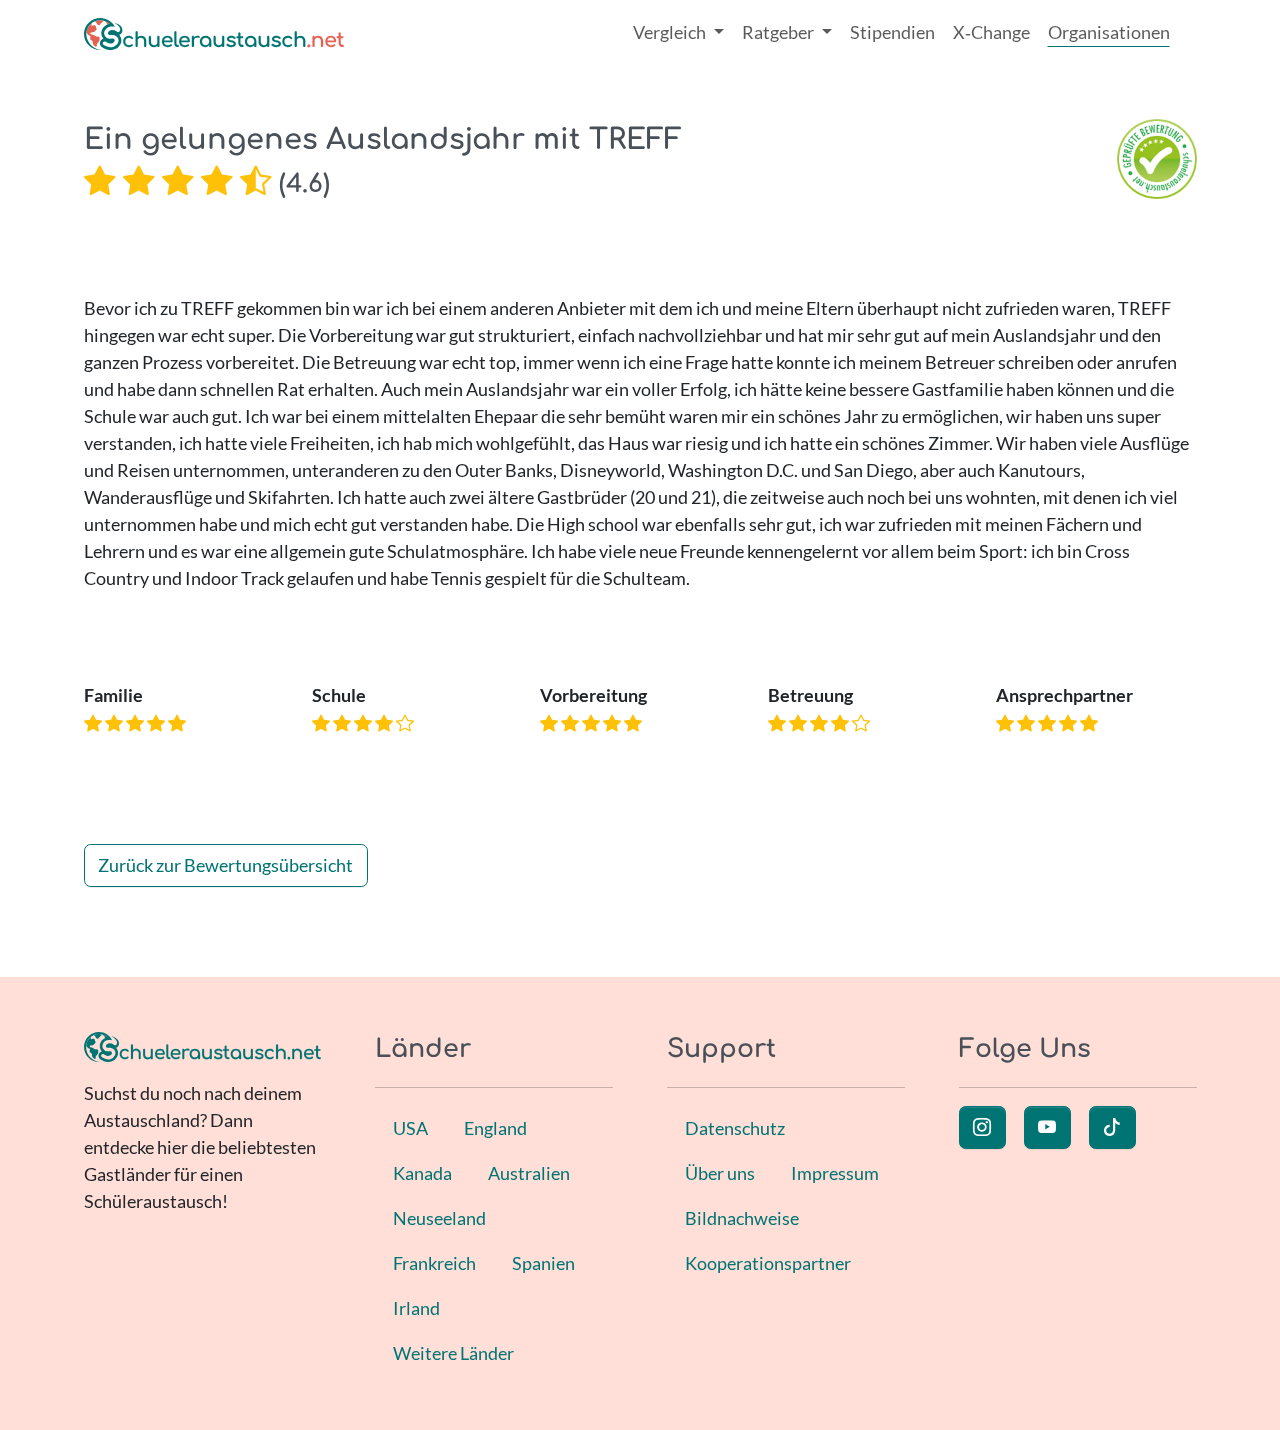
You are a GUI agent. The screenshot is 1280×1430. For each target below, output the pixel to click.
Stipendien (892, 32)
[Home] (214, 32)
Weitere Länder (453, 1353)
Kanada (422, 1173)
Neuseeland (439, 1218)
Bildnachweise (742, 1218)
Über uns (720, 1173)
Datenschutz (735, 1128)
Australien (529, 1173)
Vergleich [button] (671, 32)
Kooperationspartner (768, 1263)
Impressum (835, 1173)
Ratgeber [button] (779, 32)
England (495, 1128)
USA (410, 1128)
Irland (416, 1308)
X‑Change (991, 32)
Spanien (543, 1263)
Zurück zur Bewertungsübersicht (225, 865)
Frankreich (434, 1263)
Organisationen (1109, 32)
